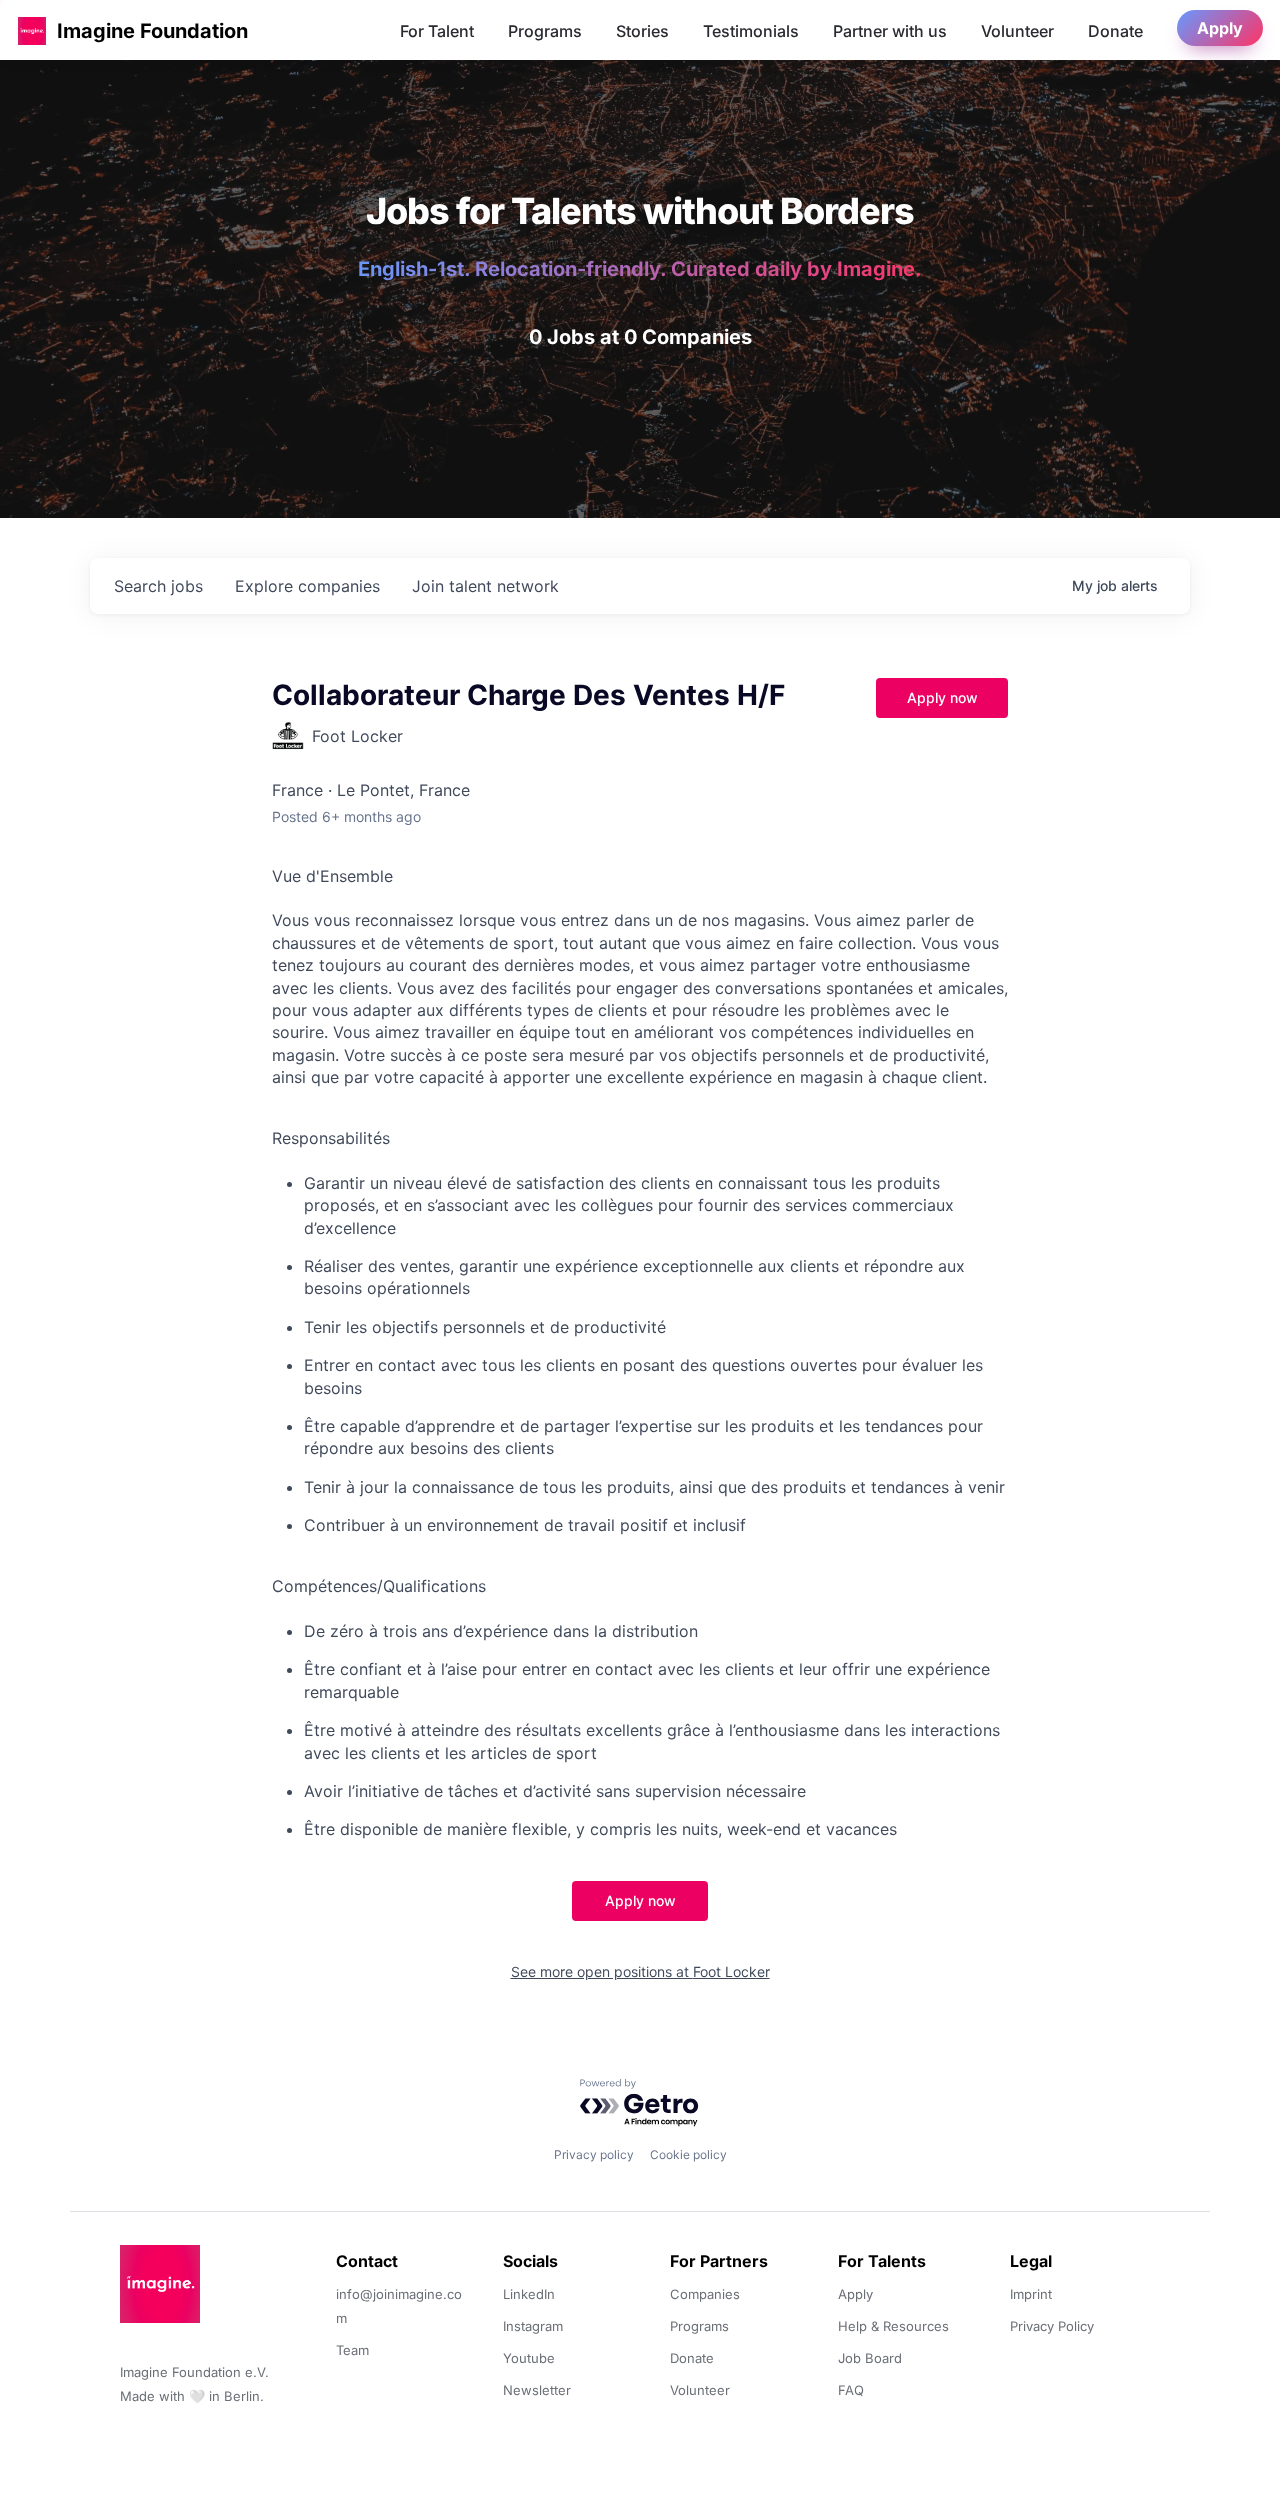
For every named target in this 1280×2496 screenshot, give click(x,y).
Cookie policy (688, 2154)
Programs (545, 31)
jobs (158, 586)
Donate (1115, 31)
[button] (32, 30)
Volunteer (1017, 31)
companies (307, 586)
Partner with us (890, 31)
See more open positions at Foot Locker (640, 1971)
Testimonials (751, 31)
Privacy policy (594, 2154)
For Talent (437, 31)
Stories (642, 31)
